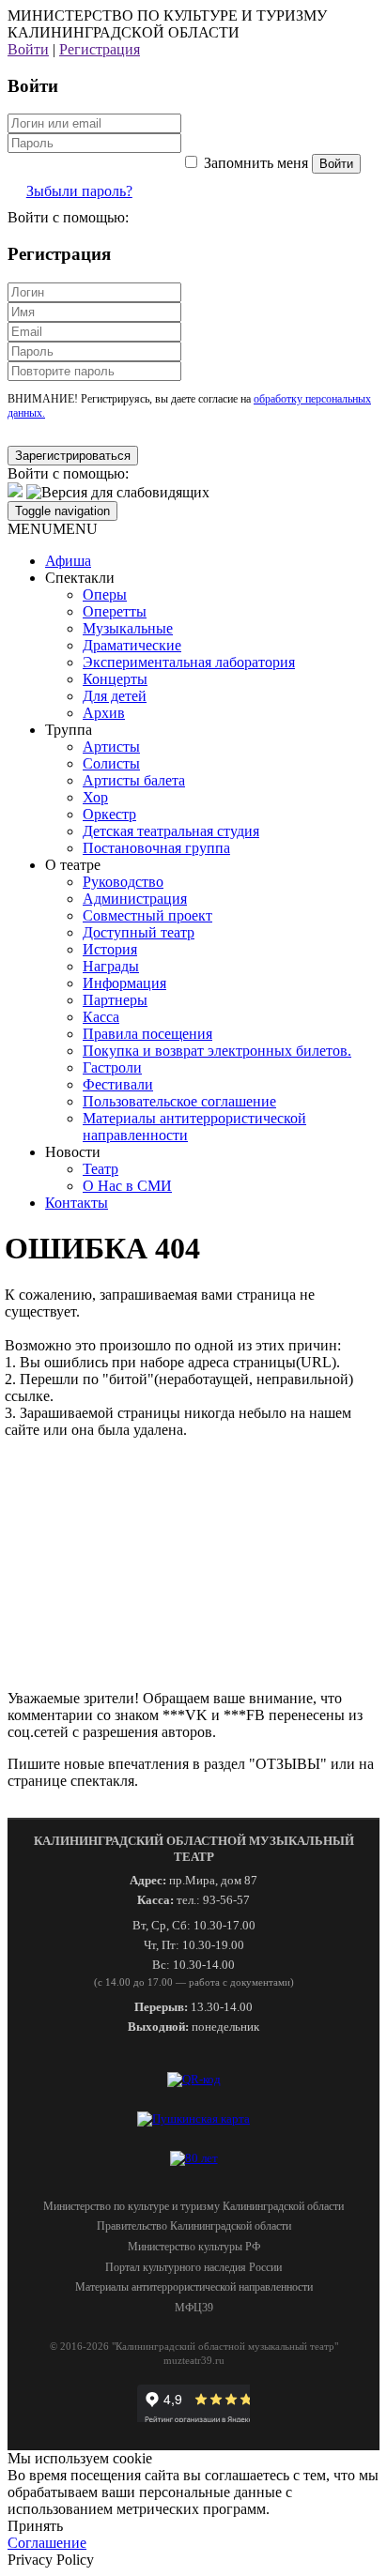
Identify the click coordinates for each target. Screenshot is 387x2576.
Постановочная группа (156, 848)
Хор (95, 797)
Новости (73, 1152)
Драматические (132, 645)
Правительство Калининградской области (194, 2226)
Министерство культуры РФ (194, 2247)
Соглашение (47, 2543)
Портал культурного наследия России (193, 2267)
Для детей (115, 696)
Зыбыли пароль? (79, 191)
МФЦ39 (194, 2308)
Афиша (68, 561)
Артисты (111, 747)
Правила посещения (147, 1034)
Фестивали (118, 1084)
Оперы (105, 594)
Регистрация (100, 49)
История (110, 949)
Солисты (111, 763)
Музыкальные (128, 628)
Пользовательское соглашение (179, 1101)
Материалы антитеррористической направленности (194, 2287)
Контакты (77, 1203)
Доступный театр (139, 932)
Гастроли (112, 1067)
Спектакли (80, 578)
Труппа (69, 730)
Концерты (115, 679)
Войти (28, 49)
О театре (73, 865)
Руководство (123, 882)
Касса (101, 1017)
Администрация (135, 899)
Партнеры (115, 1000)
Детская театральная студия (171, 831)
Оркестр (109, 814)
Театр (101, 1169)
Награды (111, 966)
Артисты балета (134, 780)
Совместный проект (147, 915)
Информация (124, 983)
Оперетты (115, 611)
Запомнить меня (256, 163)
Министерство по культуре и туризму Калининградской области (193, 2206)
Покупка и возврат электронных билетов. (217, 1051)
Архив (104, 713)
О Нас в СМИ (127, 1186)
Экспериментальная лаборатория (189, 662)
